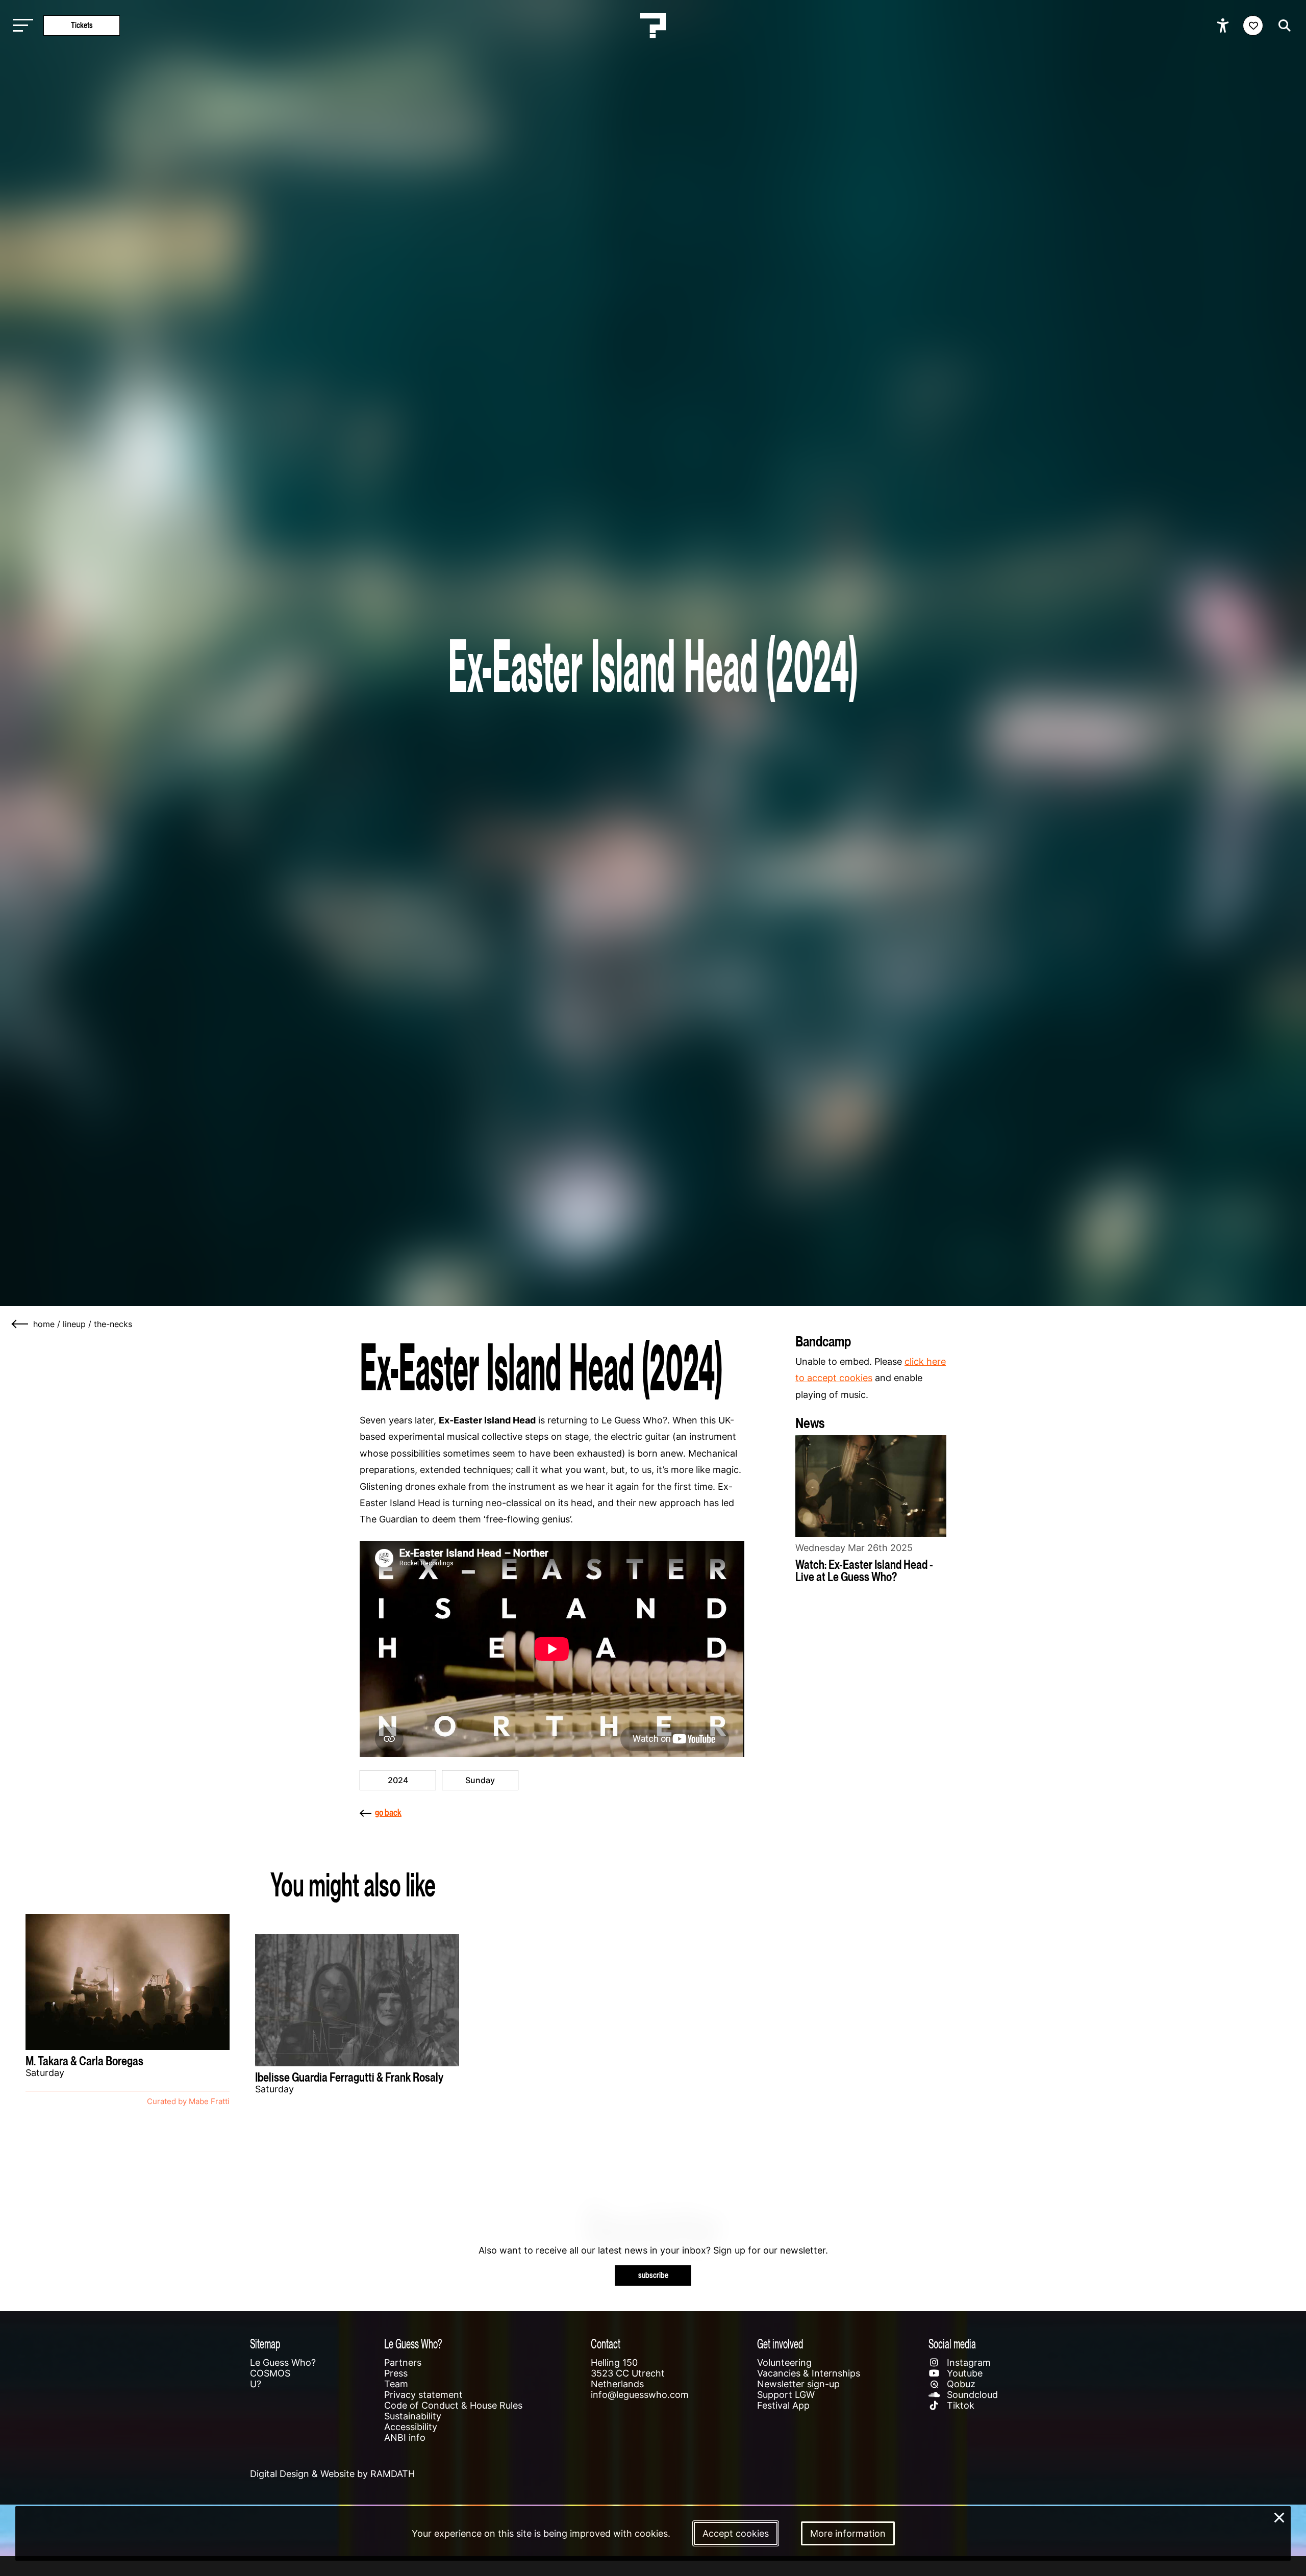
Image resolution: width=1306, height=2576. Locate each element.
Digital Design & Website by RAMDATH (332, 2474)
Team (396, 2384)
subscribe (653, 2275)
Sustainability (413, 2416)
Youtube (963, 2373)
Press (396, 2373)
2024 (398, 1780)
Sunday (480, 1780)
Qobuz (960, 2384)
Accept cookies (736, 2533)
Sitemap (265, 2344)
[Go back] (20, 1324)
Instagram (968, 2362)
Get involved (780, 2344)
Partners (403, 2362)
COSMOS (270, 2373)
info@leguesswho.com (640, 2395)
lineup (74, 1324)
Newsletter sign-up (798, 2384)
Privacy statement (423, 2395)
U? (256, 2384)
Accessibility (411, 2427)
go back (388, 1812)
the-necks (113, 1324)
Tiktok (959, 2405)
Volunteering (784, 2362)
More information (848, 2533)
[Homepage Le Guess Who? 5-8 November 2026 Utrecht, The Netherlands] (653, 26)
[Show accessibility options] (1224, 26)
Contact (606, 2344)
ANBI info (405, 2437)
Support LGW (786, 2395)
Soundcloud (971, 2395)
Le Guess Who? (283, 2362)
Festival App (783, 2405)
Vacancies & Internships (809, 2373)
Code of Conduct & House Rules (453, 2405)
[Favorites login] (1253, 26)
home (44, 1324)
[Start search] (1282, 26)
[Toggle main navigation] (20, 26)
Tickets (82, 25)
